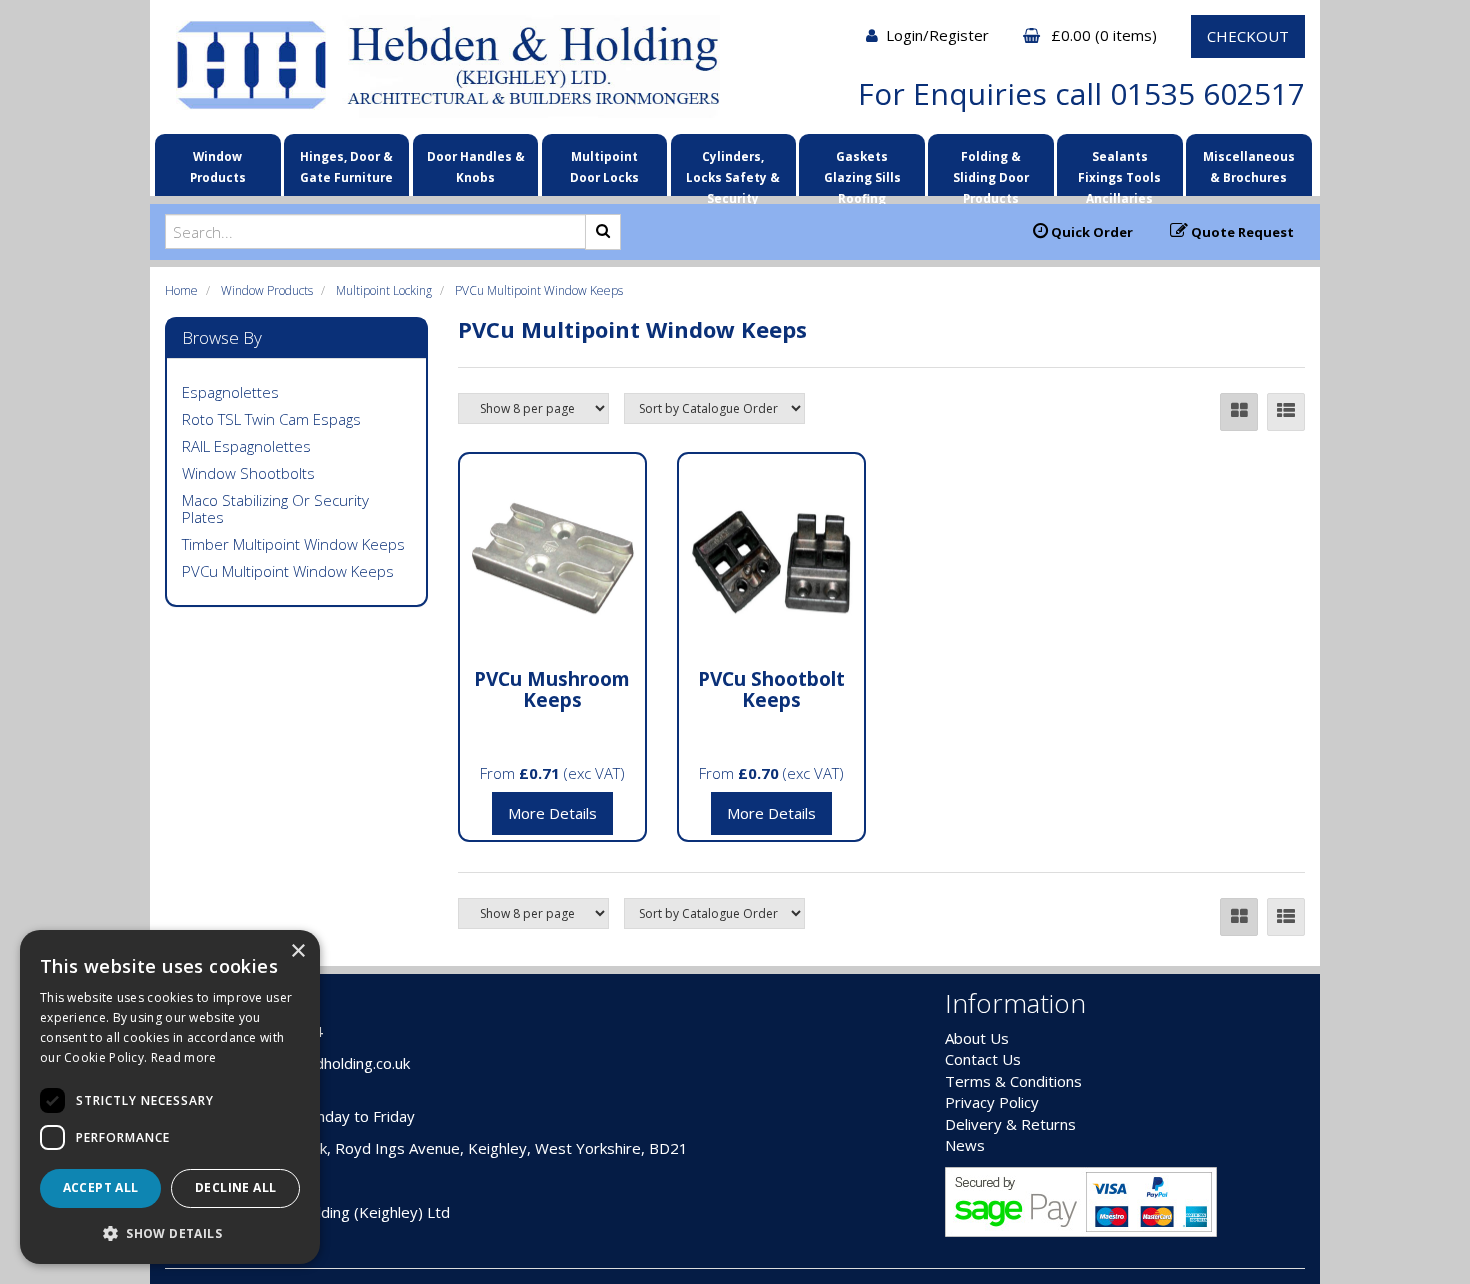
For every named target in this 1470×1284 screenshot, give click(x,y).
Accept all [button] (101, 1187)
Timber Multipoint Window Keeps (293, 544)
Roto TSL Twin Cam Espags (271, 419)
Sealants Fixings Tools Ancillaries (1119, 170)
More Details (552, 813)
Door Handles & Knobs (476, 166)
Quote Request (1241, 232)
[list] (1286, 412)
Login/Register (939, 35)
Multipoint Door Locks (604, 166)
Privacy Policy (992, 1102)
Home (181, 290)
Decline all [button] (235, 1187)
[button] (170, 1232)
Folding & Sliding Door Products (991, 170)
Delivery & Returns (1010, 1124)
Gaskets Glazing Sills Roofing (862, 170)
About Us (977, 1038)
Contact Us (983, 1059)
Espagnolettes (230, 392)
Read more (184, 1057)
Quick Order (1090, 232)
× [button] (297, 951)
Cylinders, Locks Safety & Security (733, 170)
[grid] (1239, 412)
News (965, 1145)
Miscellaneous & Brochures (1249, 166)
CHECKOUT (1248, 36)
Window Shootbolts (248, 473)
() (1106, 35)
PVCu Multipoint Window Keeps (539, 290)
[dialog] (170, 1097)
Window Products (218, 166)
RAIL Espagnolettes (246, 446)
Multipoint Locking (384, 290)
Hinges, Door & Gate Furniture (346, 166)
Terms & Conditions (1013, 1081)
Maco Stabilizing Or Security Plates (275, 508)
